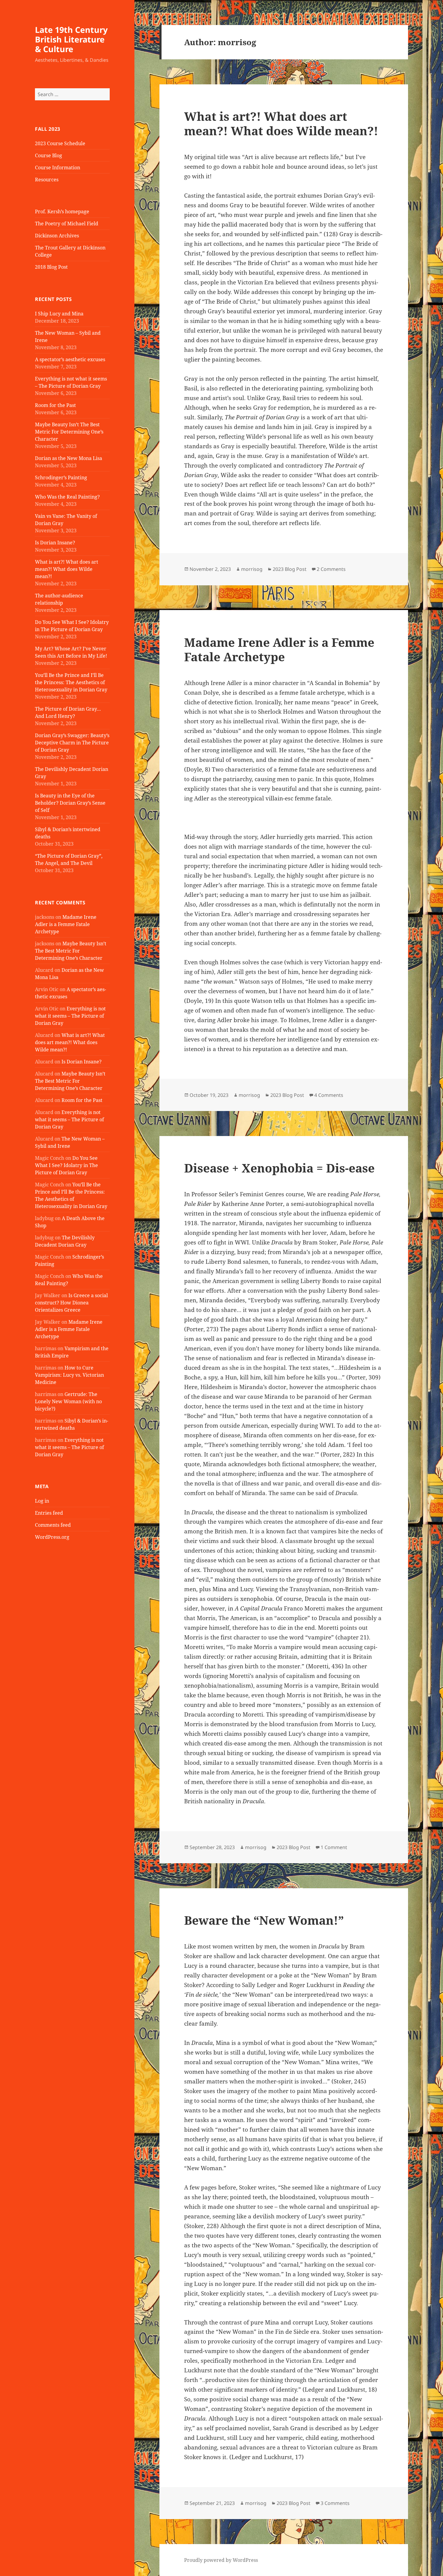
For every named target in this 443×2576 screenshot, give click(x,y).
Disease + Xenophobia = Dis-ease (279, 1168)
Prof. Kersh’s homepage (62, 211)
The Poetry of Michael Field (67, 224)
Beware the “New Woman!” (264, 1920)
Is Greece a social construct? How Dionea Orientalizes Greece (71, 1303)
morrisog (252, 569)
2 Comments (331, 569)
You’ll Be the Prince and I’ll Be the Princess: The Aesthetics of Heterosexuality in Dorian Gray (71, 682)
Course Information (58, 167)
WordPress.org (52, 1537)
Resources (47, 180)
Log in (42, 1501)
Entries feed (49, 1513)
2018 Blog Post (51, 267)
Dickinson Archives (57, 236)
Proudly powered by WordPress (221, 2560)
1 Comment (334, 1847)
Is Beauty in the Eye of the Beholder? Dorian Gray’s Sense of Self (70, 803)
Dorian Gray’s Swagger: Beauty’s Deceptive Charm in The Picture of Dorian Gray (72, 743)
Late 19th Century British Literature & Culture (71, 39)
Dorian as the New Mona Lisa (69, 458)
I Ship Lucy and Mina (59, 314)
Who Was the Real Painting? (67, 497)
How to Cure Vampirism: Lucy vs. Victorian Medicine (69, 1375)
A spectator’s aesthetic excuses (70, 359)
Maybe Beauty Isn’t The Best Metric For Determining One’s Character (69, 432)
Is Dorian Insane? (55, 543)
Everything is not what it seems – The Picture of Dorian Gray (70, 1016)
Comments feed (53, 1525)
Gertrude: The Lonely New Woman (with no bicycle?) (68, 1401)
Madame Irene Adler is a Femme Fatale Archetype (66, 924)
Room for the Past (55, 405)
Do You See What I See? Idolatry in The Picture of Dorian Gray (66, 1165)
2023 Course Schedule (60, 143)
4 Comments (329, 1095)
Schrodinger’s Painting (61, 477)
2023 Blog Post (290, 569)
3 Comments (335, 2503)
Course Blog (49, 155)
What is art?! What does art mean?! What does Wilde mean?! (67, 569)
